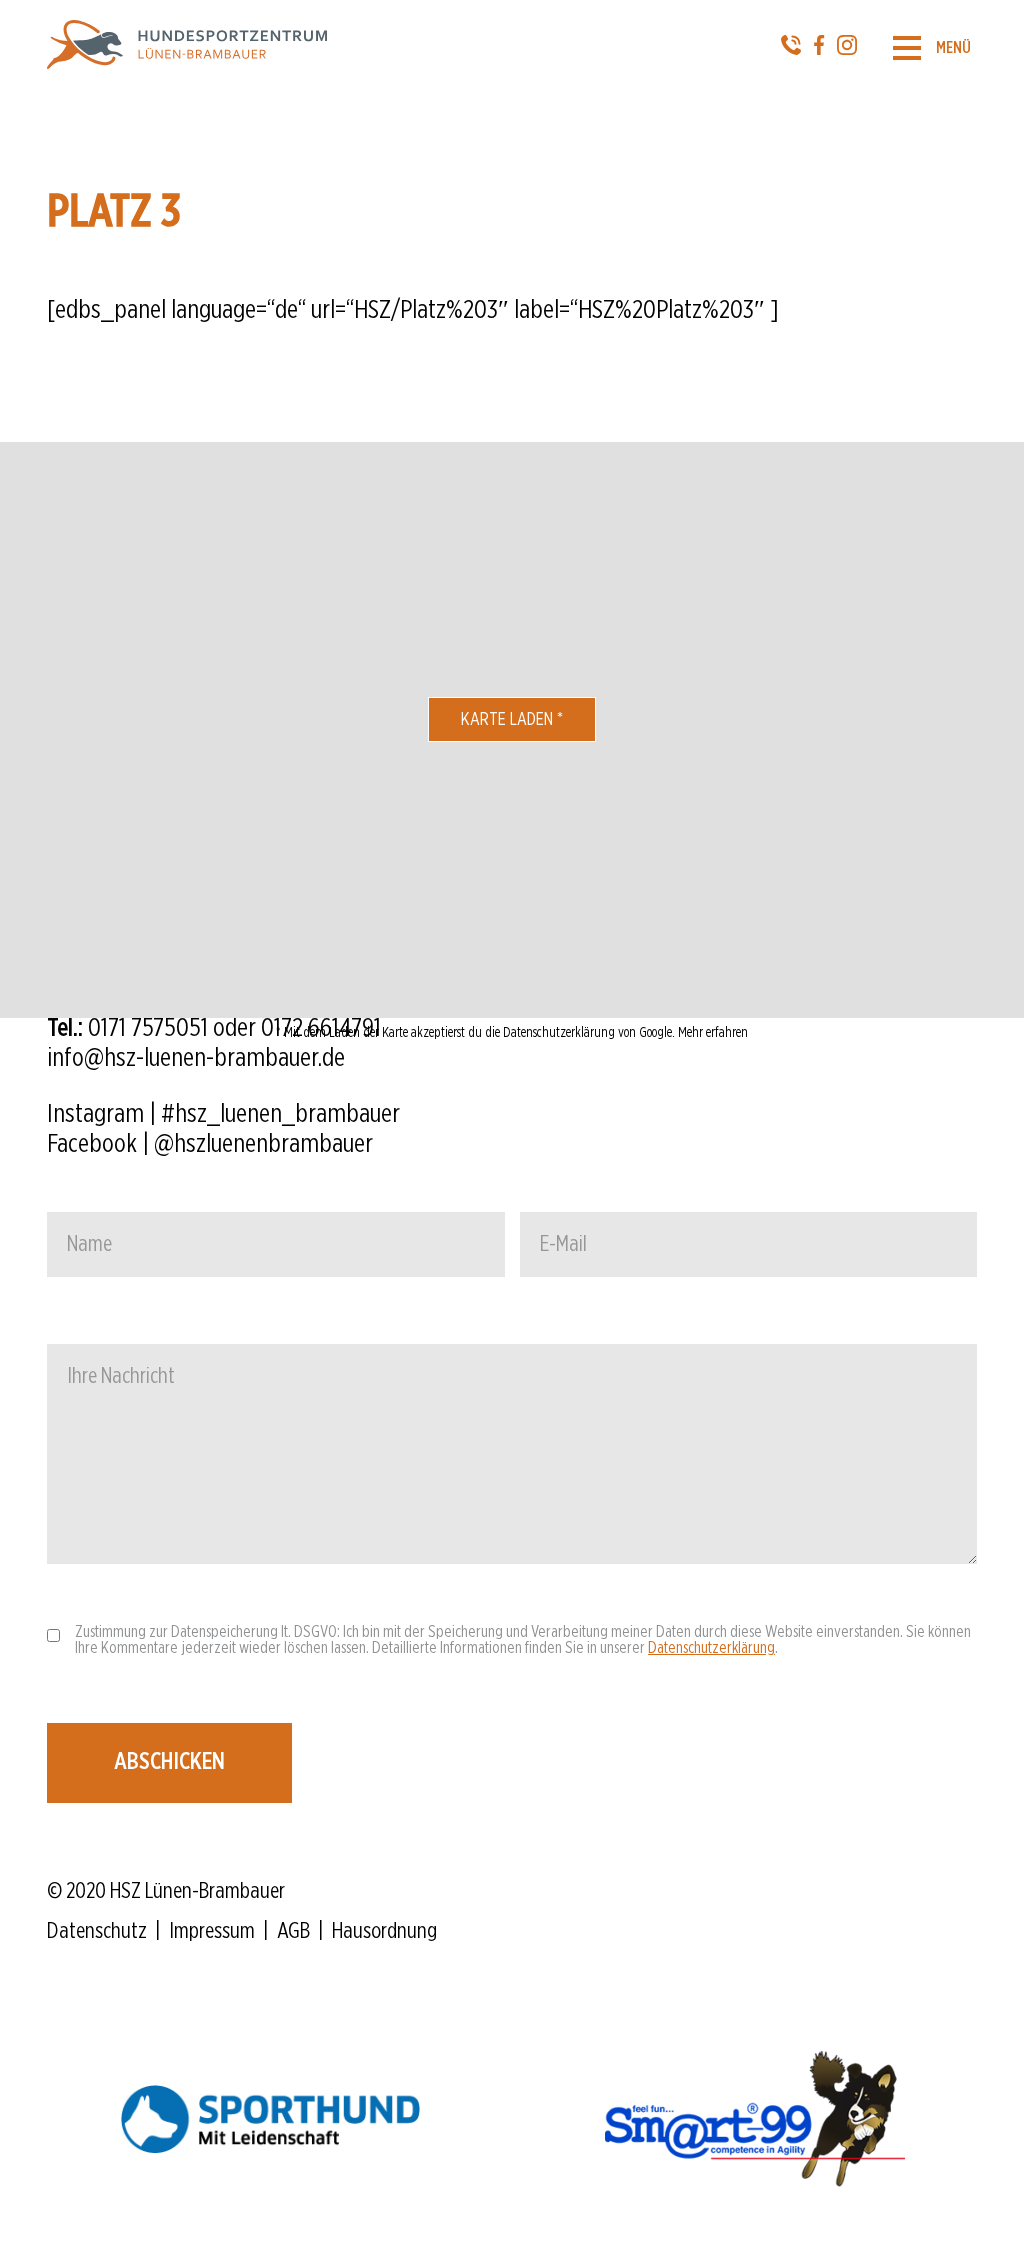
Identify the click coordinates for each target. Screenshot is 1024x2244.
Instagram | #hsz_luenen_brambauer (223, 1114)
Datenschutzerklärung (711, 1648)
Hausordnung (384, 1931)
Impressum (212, 1931)
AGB (293, 1931)
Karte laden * (512, 720)
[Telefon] (791, 48)
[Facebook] (819, 48)
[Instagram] (847, 48)
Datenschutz (97, 1931)
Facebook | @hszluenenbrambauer (210, 1144)
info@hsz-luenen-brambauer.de (196, 1058)
